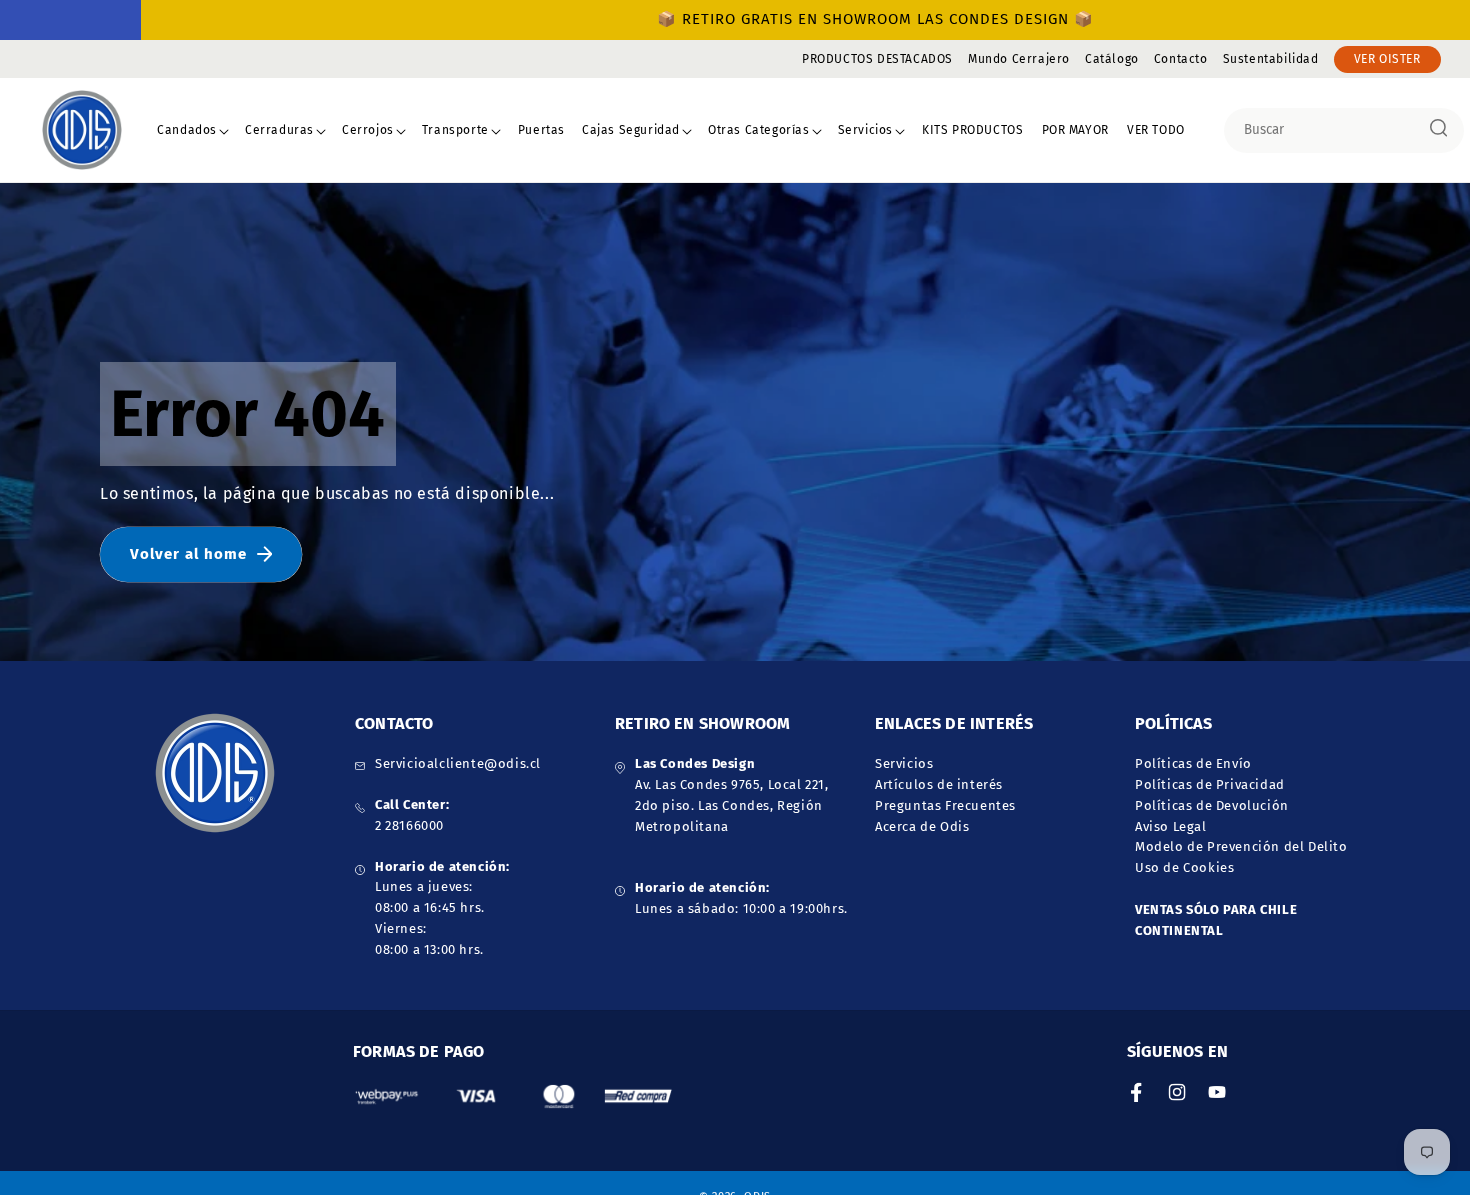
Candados (187, 130)
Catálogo (1112, 59)
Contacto (1181, 59)
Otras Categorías (759, 130)
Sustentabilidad (1271, 59)
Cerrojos (368, 130)
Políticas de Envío (1193, 763)
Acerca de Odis (922, 825)
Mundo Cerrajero (1019, 59)
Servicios (865, 130)
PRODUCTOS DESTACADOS (877, 59)
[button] (193, 131)
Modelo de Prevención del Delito (1241, 846)
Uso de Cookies (1184, 867)
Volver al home (188, 554)
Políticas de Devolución (1212, 804)
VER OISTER (1387, 59)
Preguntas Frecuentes (945, 804)
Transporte (455, 130)
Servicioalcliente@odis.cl (458, 763)
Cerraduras (279, 130)
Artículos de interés (939, 784)
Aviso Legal (1171, 825)
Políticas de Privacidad (1210, 784)
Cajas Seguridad (631, 130)
